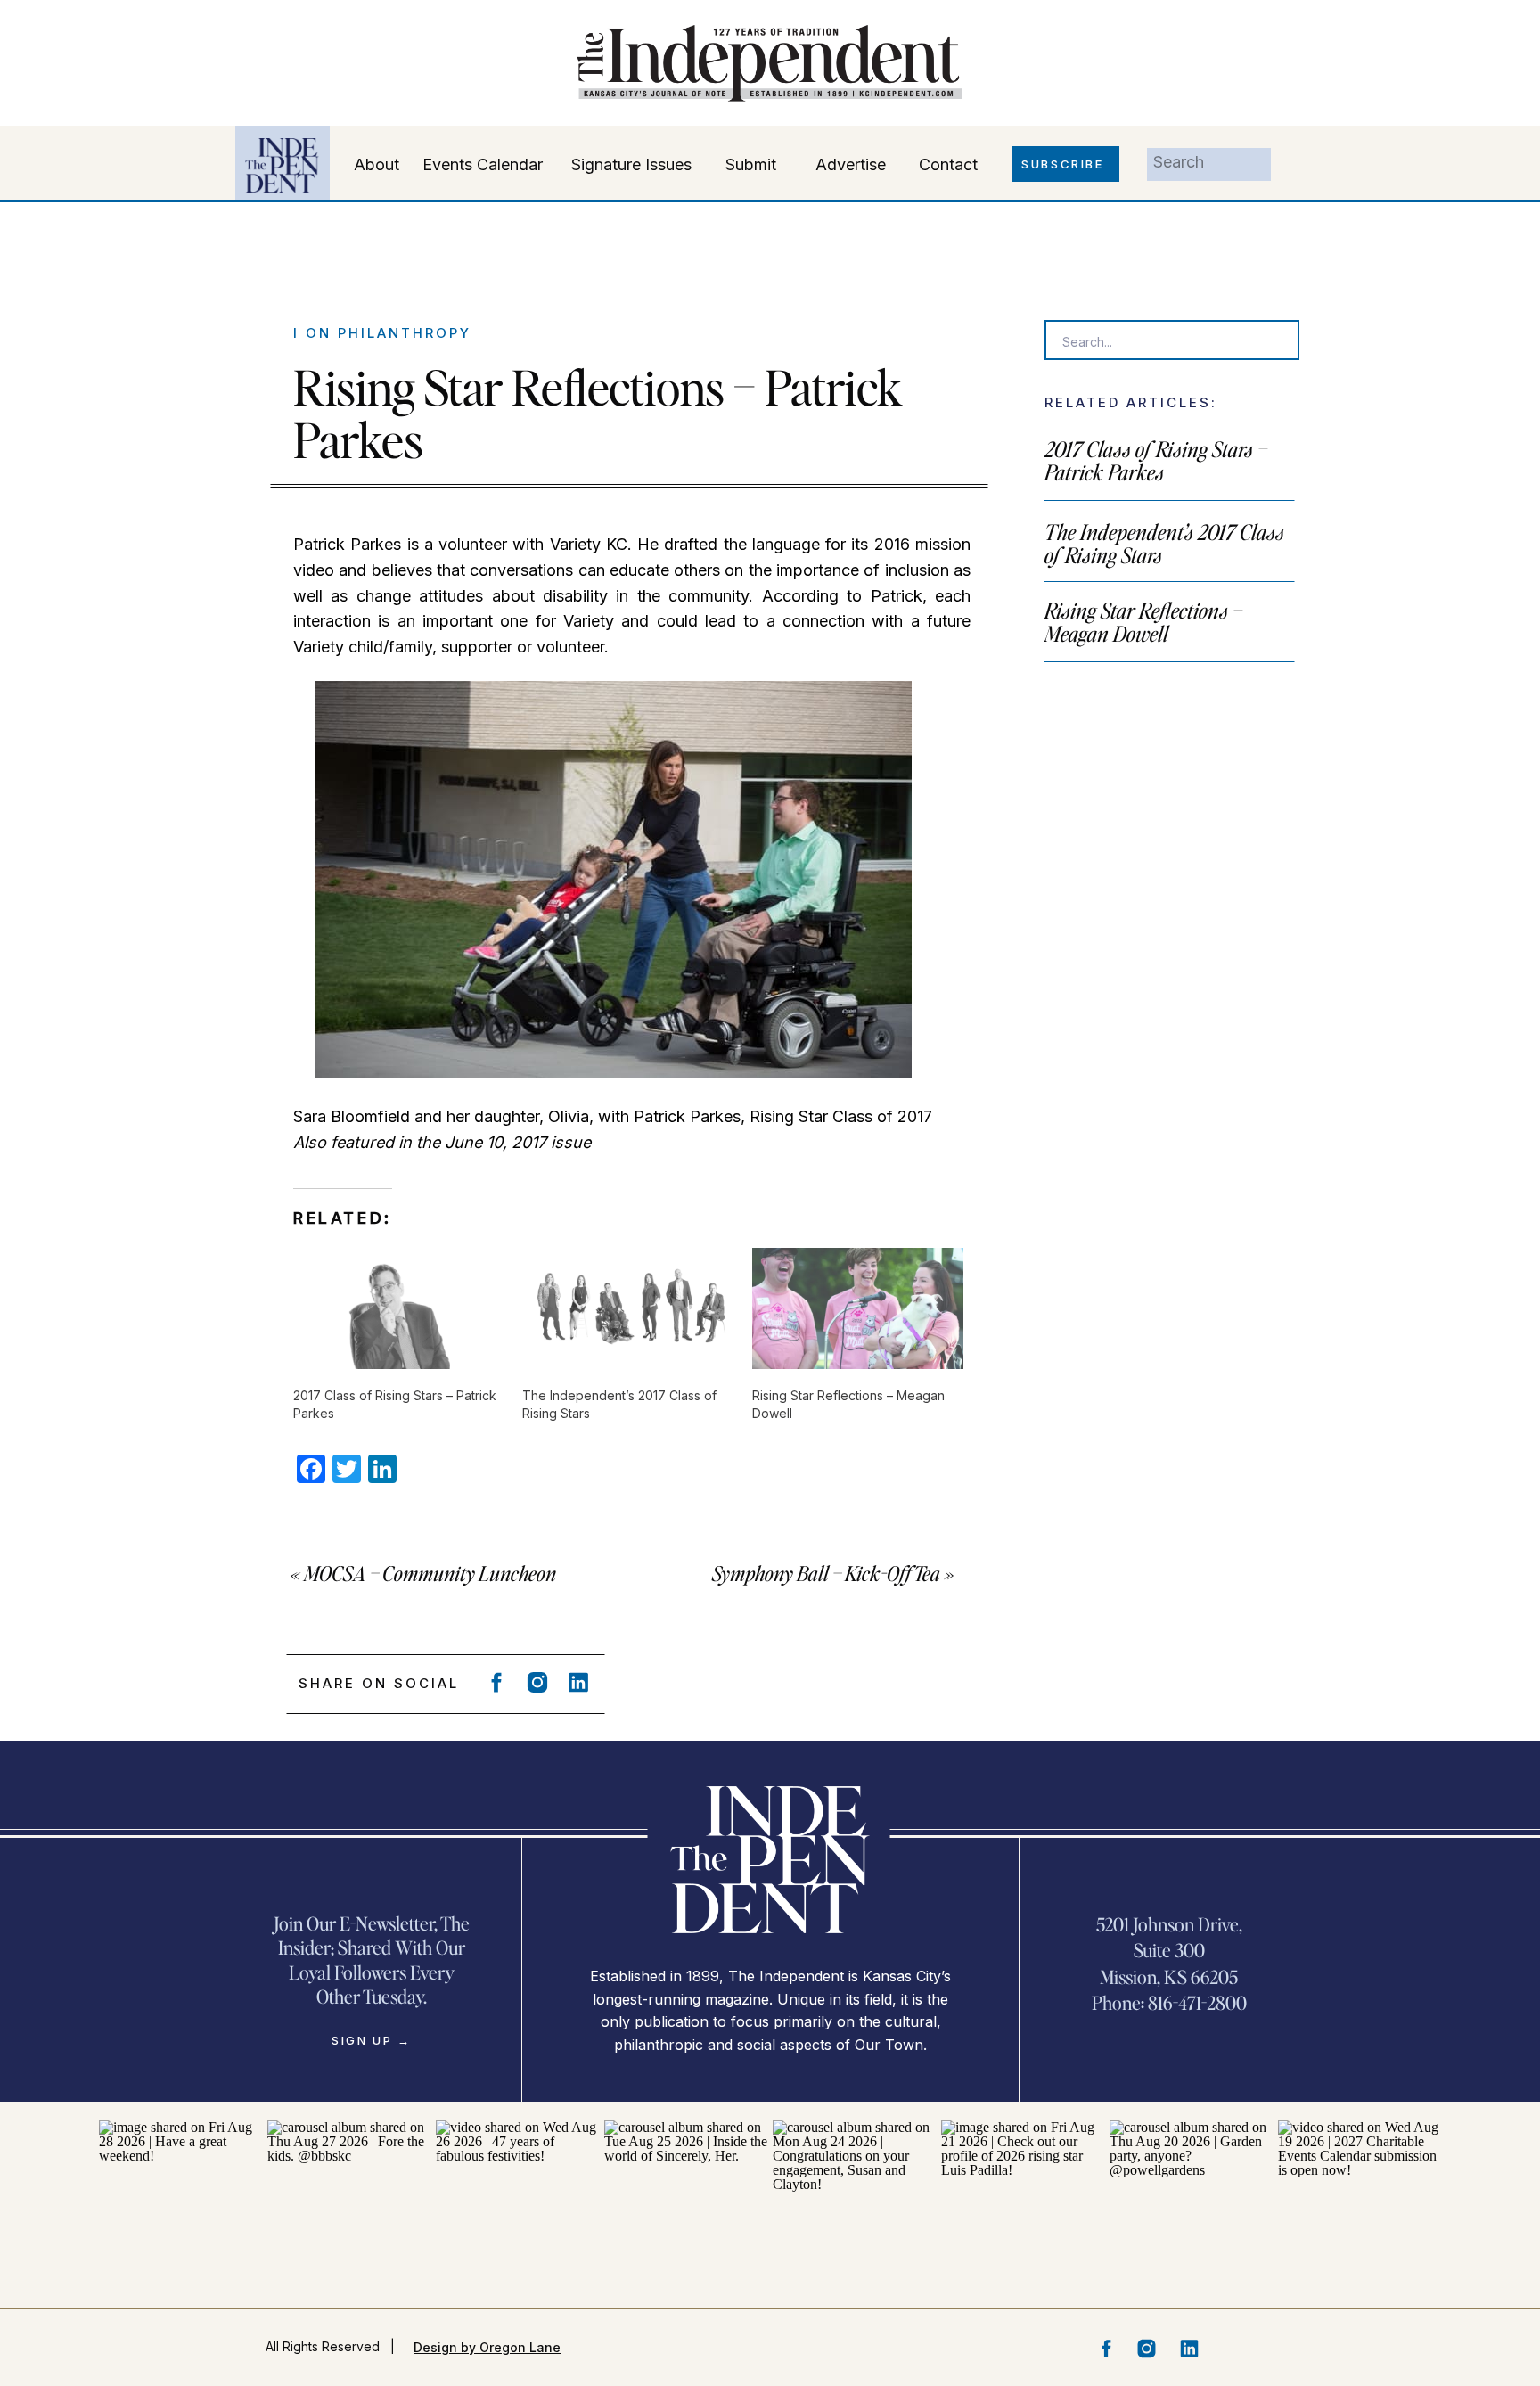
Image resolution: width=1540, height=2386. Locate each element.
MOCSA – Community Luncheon (430, 1573)
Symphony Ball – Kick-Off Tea (826, 1573)
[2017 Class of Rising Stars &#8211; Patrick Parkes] (399, 1308)
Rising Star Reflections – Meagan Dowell (1143, 622)
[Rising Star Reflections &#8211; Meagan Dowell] (858, 1308)
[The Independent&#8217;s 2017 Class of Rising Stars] (628, 1308)
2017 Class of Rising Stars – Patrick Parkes (1156, 460)
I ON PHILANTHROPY (382, 333)
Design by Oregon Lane (487, 2347)
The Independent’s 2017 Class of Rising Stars (1164, 543)
